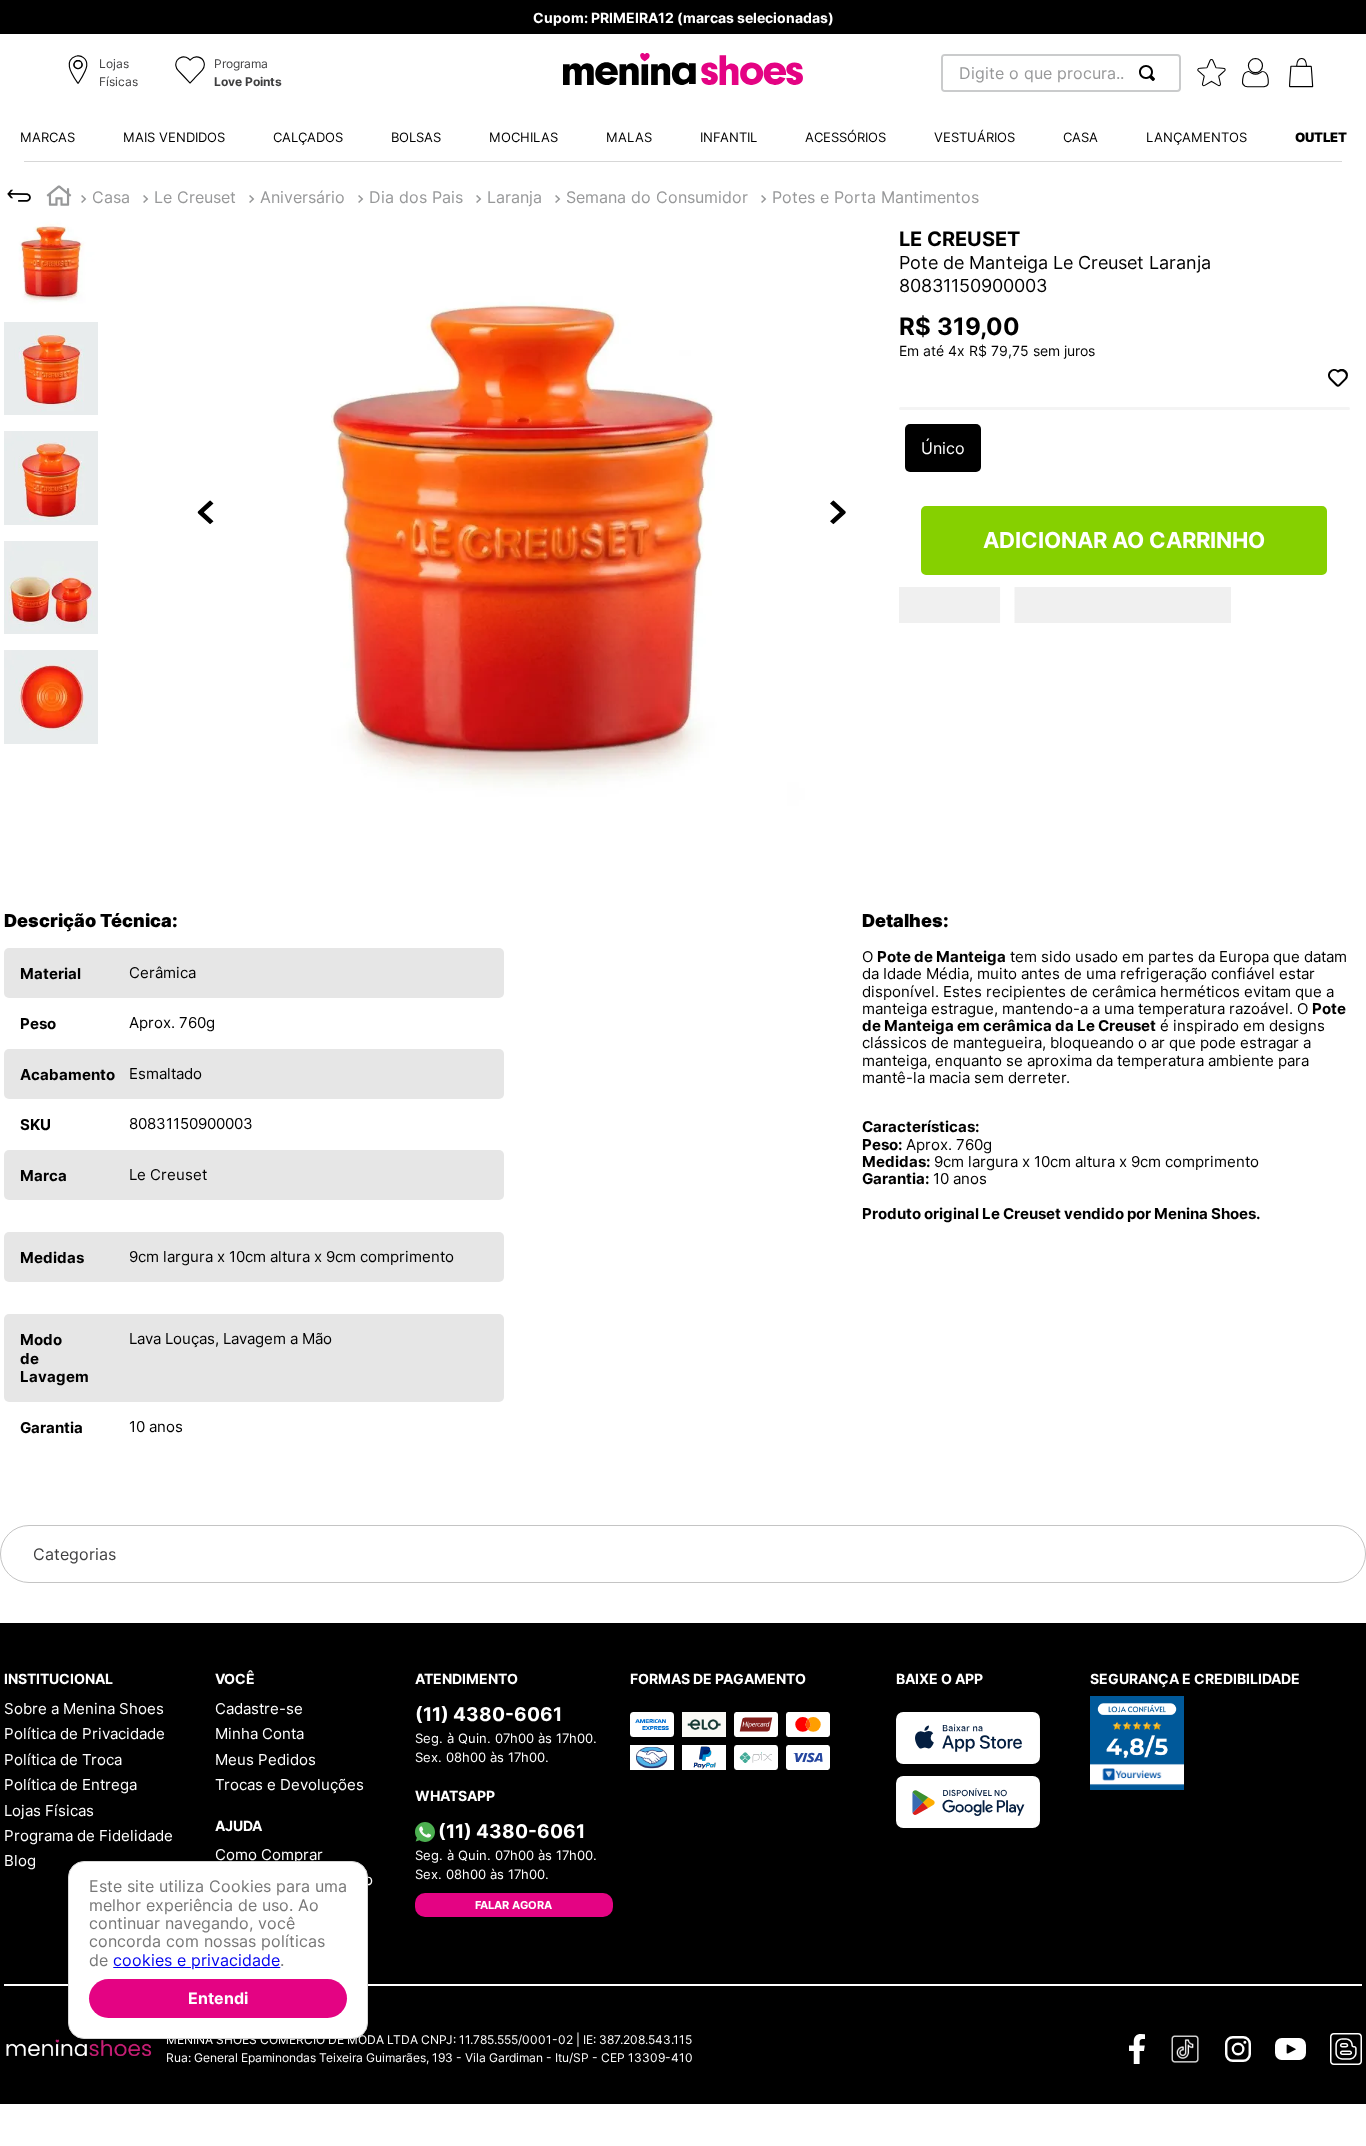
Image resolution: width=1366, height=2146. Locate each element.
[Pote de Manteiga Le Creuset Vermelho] (952, 689)
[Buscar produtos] (1151, 73)
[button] (105, 74)
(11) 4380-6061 (488, 1714)
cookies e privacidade (196, 1960)
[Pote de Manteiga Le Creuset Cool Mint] (1067, 689)
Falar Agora (513, 1905)
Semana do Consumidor (657, 197)
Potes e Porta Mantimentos (875, 197)
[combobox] (1061, 73)
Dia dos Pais (416, 197)
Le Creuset (195, 197)
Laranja (514, 197)
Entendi (218, 1998)
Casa (111, 197)
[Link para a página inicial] (59, 198)
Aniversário (302, 197)
